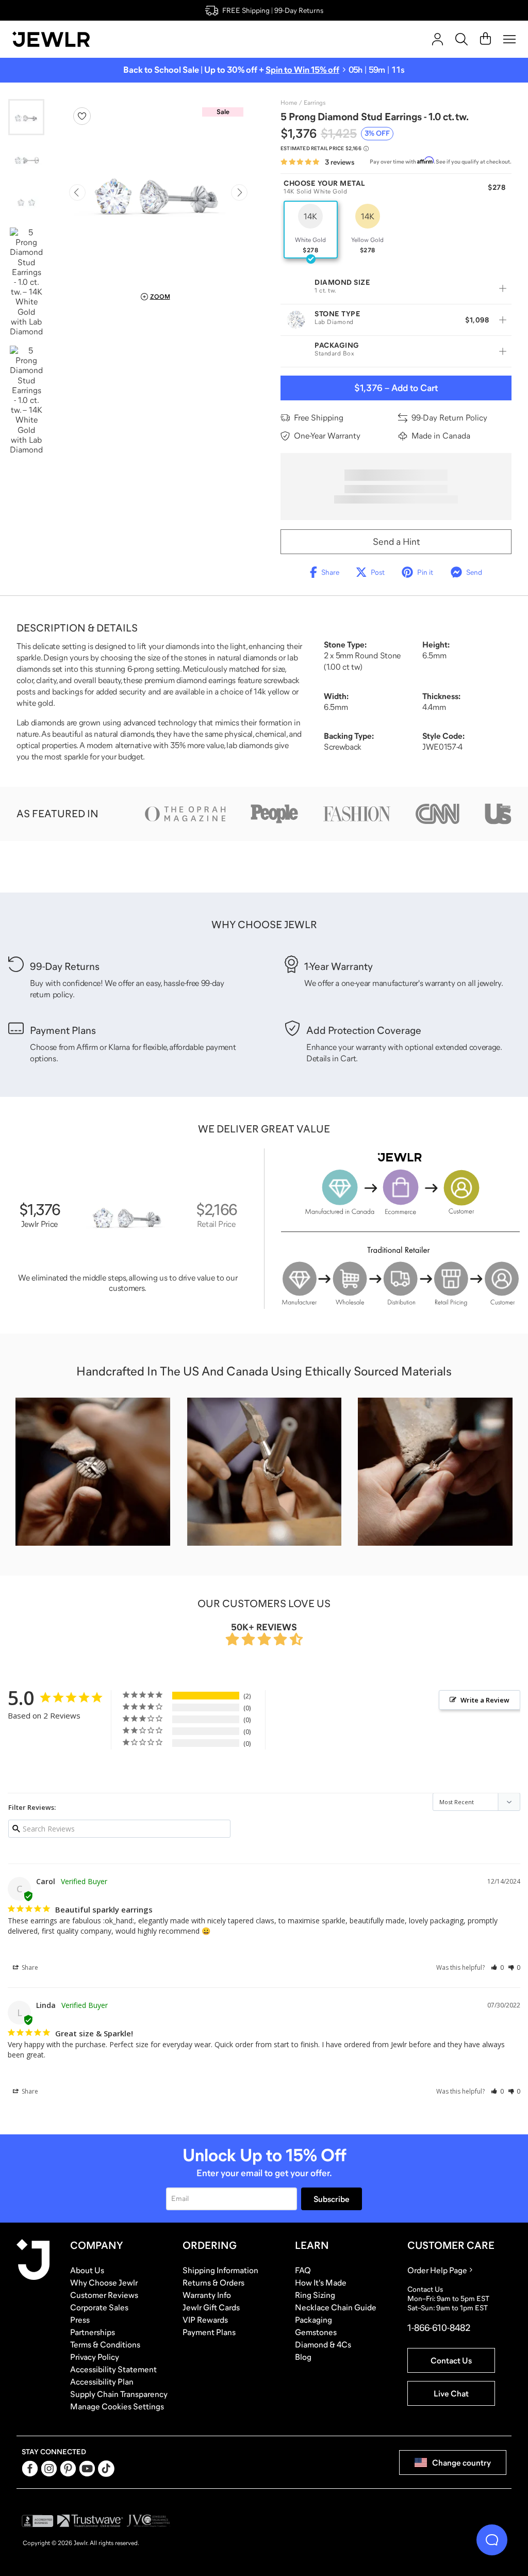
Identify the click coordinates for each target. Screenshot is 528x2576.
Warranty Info (207, 2295)
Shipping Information (220, 2270)
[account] (438, 39)
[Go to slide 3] (26, 202)
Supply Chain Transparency (119, 2394)
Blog (303, 2357)
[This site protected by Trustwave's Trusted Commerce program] (90, 2521)
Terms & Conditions (105, 2344)
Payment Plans (209, 2332)
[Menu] (509, 39)
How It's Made (321, 2282)
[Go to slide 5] (26, 400)
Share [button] (29, 1967)
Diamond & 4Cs (323, 2344)
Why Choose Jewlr (104, 2282)
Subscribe (332, 2199)
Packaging (313, 2320)
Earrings (315, 103)
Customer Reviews (104, 2295)
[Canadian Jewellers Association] (192, 2521)
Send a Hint (396, 542)
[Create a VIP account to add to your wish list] (82, 116)
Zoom (160, 297)
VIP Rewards (205, 2320)
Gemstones (316, 2332)
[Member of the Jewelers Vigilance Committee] (148, 2521)
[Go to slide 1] (26, 117)
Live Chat (451, 2393)
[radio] (311, 230)
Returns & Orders (213, 2282)
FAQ (303, 2270)
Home (289, 103)
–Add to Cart (396, 388)
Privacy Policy (95, 2357)
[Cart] (485, 39)
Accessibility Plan (102, 2381)
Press (80, 2320)
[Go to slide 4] (26, 282)
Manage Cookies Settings (117, 2406)
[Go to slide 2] (26, 159)
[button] (497, 1967)
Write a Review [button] (485, 1700)
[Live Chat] (492, 2540)
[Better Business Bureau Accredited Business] (38, 2521)
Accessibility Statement (113, 2369)
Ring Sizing (315, 2295)
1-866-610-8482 (439, 2328)
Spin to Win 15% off (302, 70)
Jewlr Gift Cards (211, 2307)
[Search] (461, 39)
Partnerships (93, 2332)
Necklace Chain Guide (336, 2307)
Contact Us (451, 2360)
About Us (87, 2270)
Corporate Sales (99, 2307)
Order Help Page (437, 2270)
